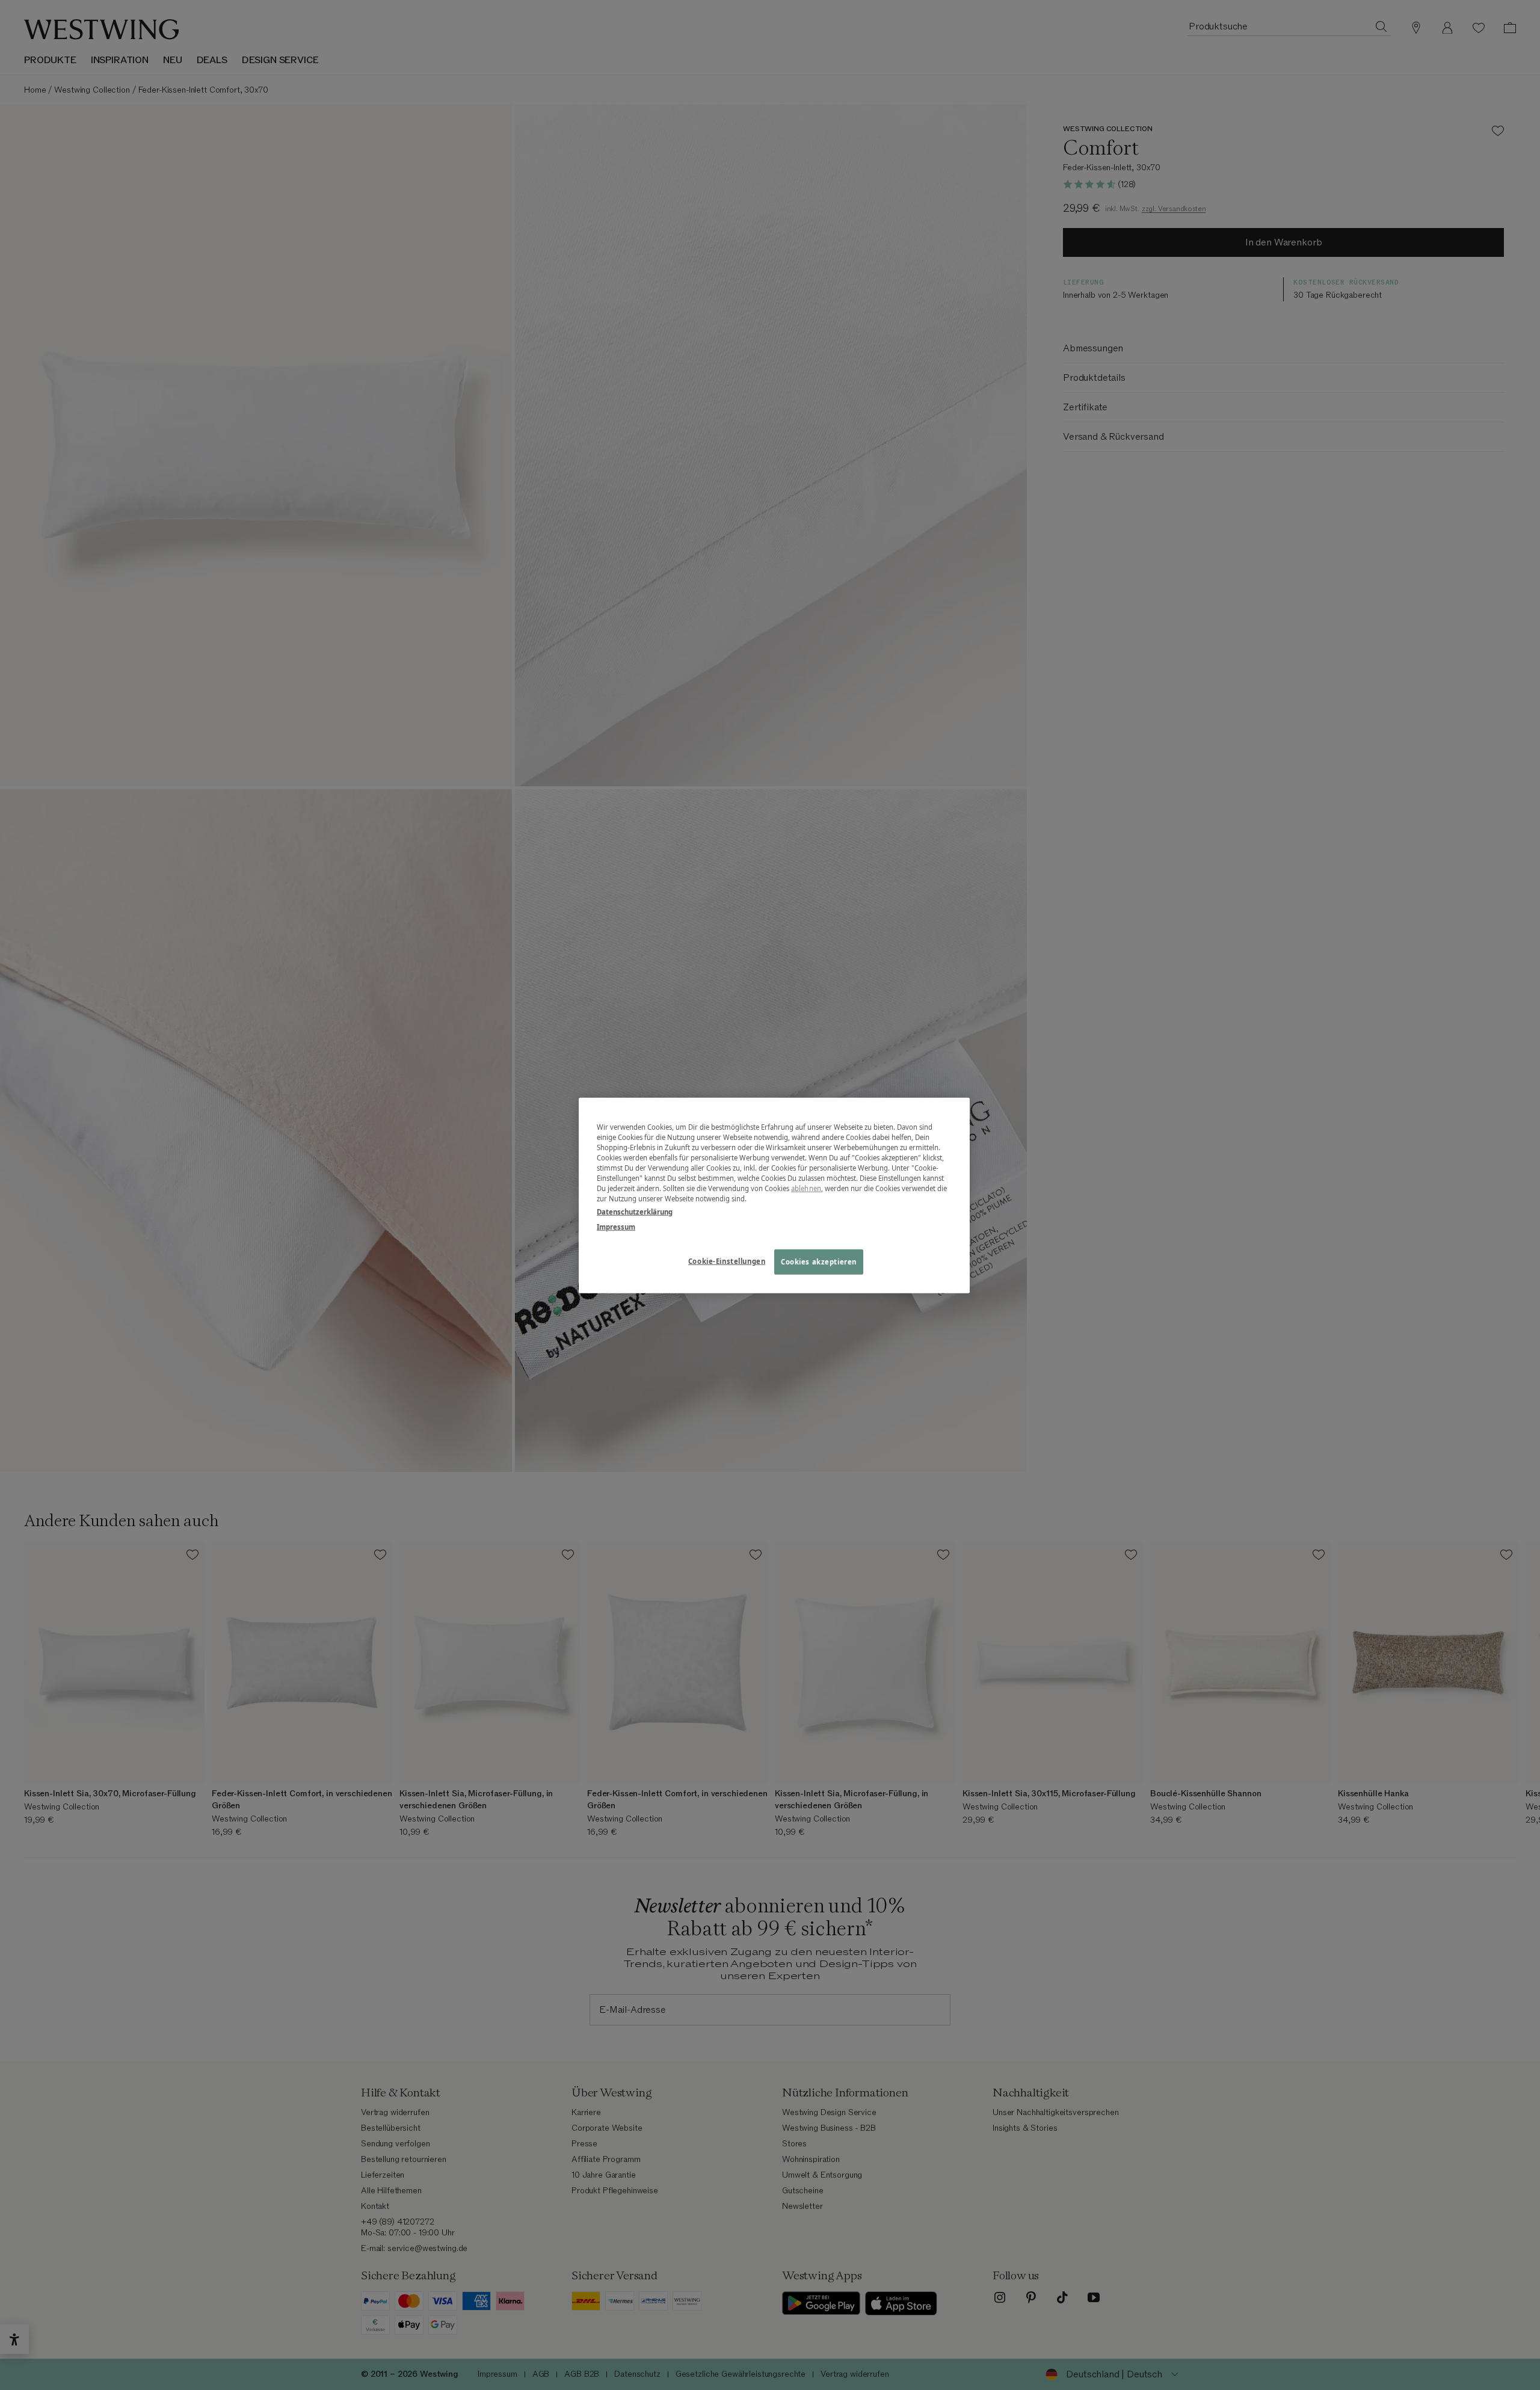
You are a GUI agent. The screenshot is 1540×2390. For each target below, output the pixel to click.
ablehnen (806, 1188)
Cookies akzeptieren (819, 1261)
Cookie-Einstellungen (727, 1261)
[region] (774, 1195)
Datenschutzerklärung (635, 1211)
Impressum (616, 1226)
